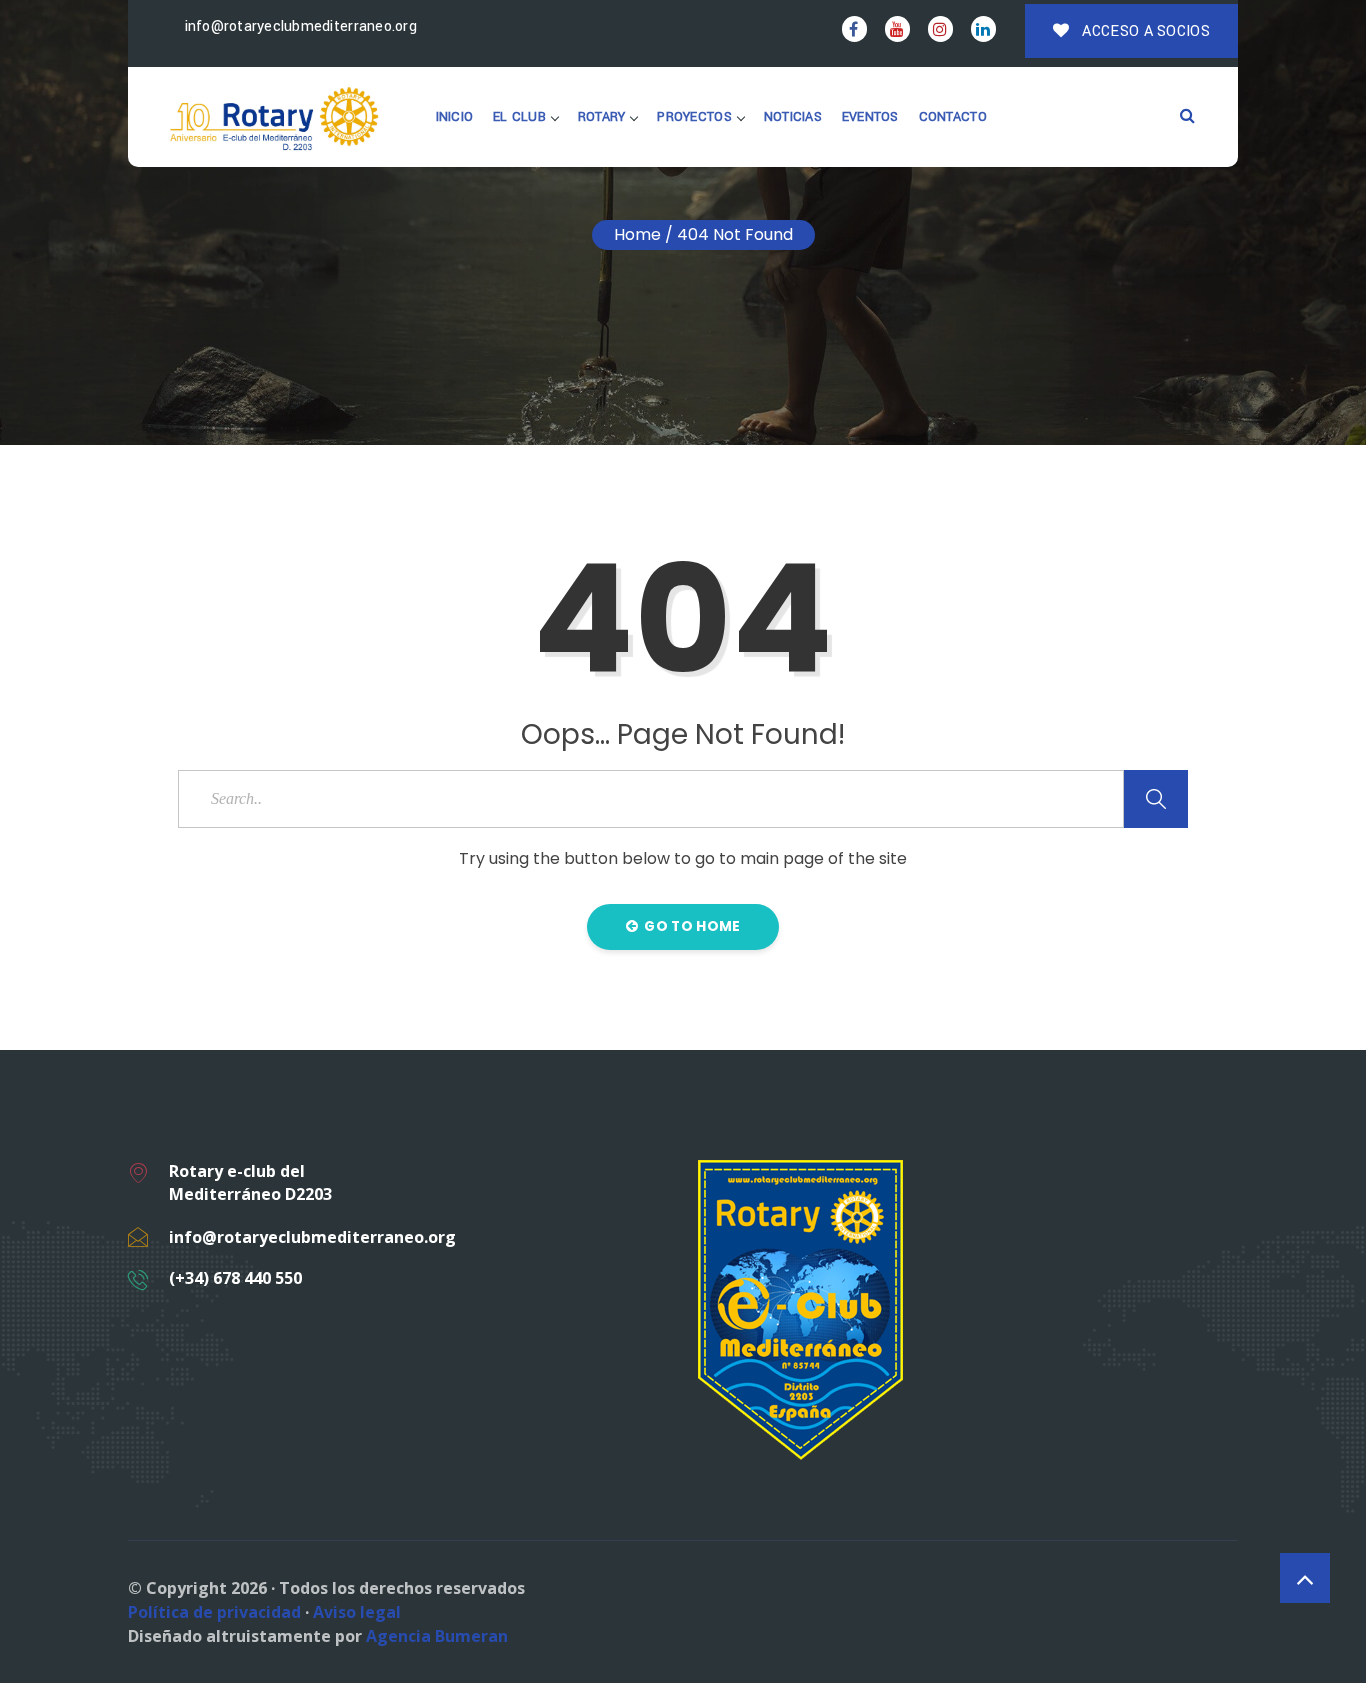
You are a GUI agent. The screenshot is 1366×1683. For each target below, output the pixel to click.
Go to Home (690, 926)
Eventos (870, 117)
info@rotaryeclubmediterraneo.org (298, 26)
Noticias (793, 117)
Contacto (953, 117)
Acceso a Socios (1144, 31)
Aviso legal (357, 1612)
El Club (519, 117)
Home (637, 234)
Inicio (455, 117)
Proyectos (694, 117)
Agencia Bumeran (437, 1636)
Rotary (602, 117)
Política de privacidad (214, 1612)
